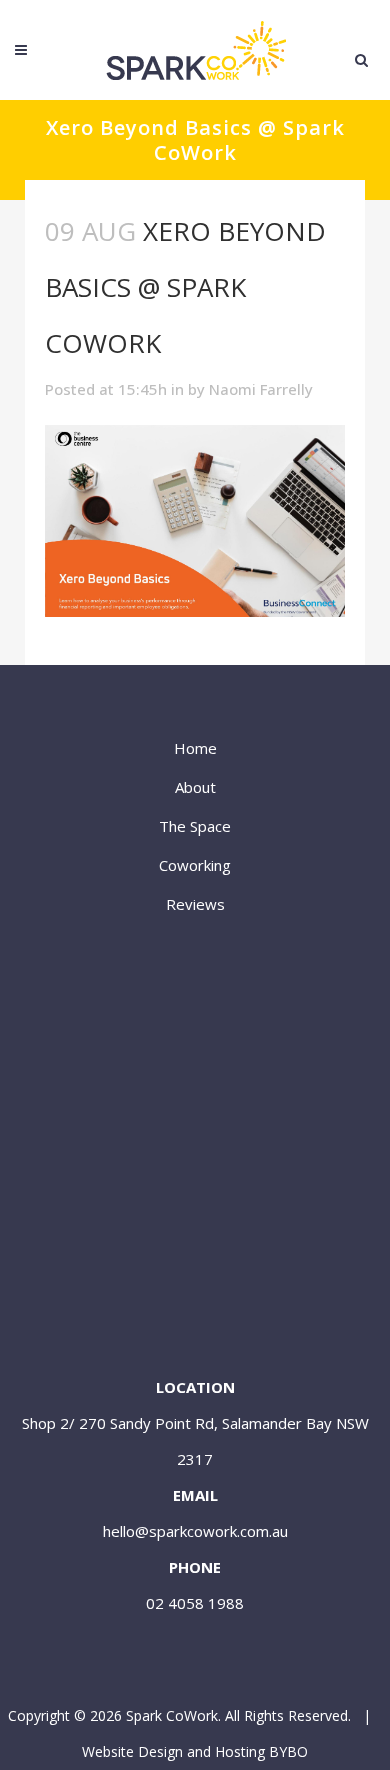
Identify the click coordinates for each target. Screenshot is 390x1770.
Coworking (195, 865)
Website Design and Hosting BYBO (195, 1751)
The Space (195, 826)
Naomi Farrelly (261, 389)
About (195, 787)
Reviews (195, 904)
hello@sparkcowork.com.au (195, 1531)
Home (195, 748)
